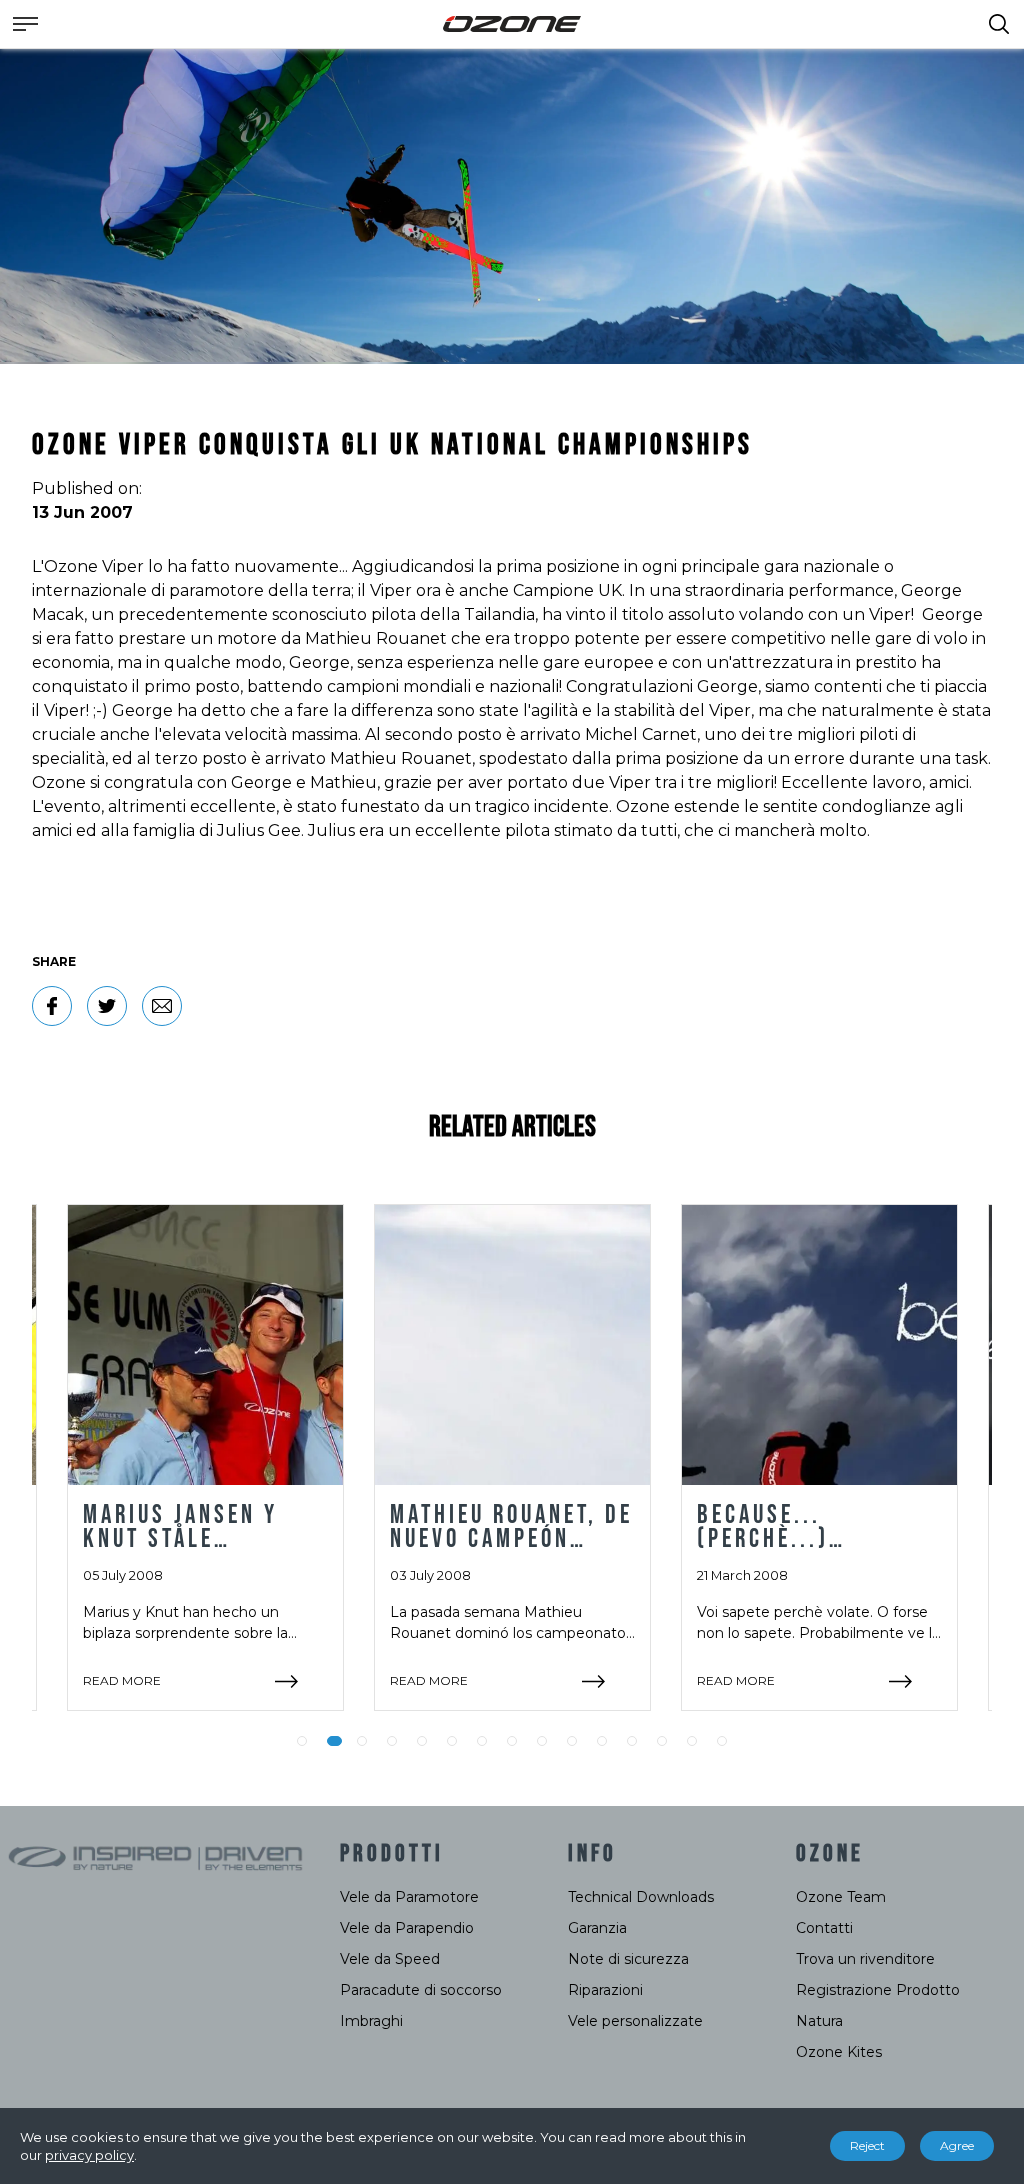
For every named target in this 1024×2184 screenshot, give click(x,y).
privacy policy (89, 2155)
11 (602, 1741)
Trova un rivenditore (865, 1959)
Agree (957, 2145)
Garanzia (597, 1928)
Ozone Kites (839, 2052)
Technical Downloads (641, 1897)
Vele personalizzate (635, 2021)
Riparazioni (605, 1990)
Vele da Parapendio (407, 1928)
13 (662, 1741)
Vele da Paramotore (409, 1897)
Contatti (824, 1928)
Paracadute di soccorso (421, 1990)
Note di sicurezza (628, 1959)
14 (692, 1741)
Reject (867, 2145)
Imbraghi (371, 2021)
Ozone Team (841, 1897)
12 (632, 1741)
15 (722, 1741)
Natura (819, 2021)
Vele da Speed (390, 1959)
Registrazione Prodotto (878, 1990)
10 (572, 1741)
